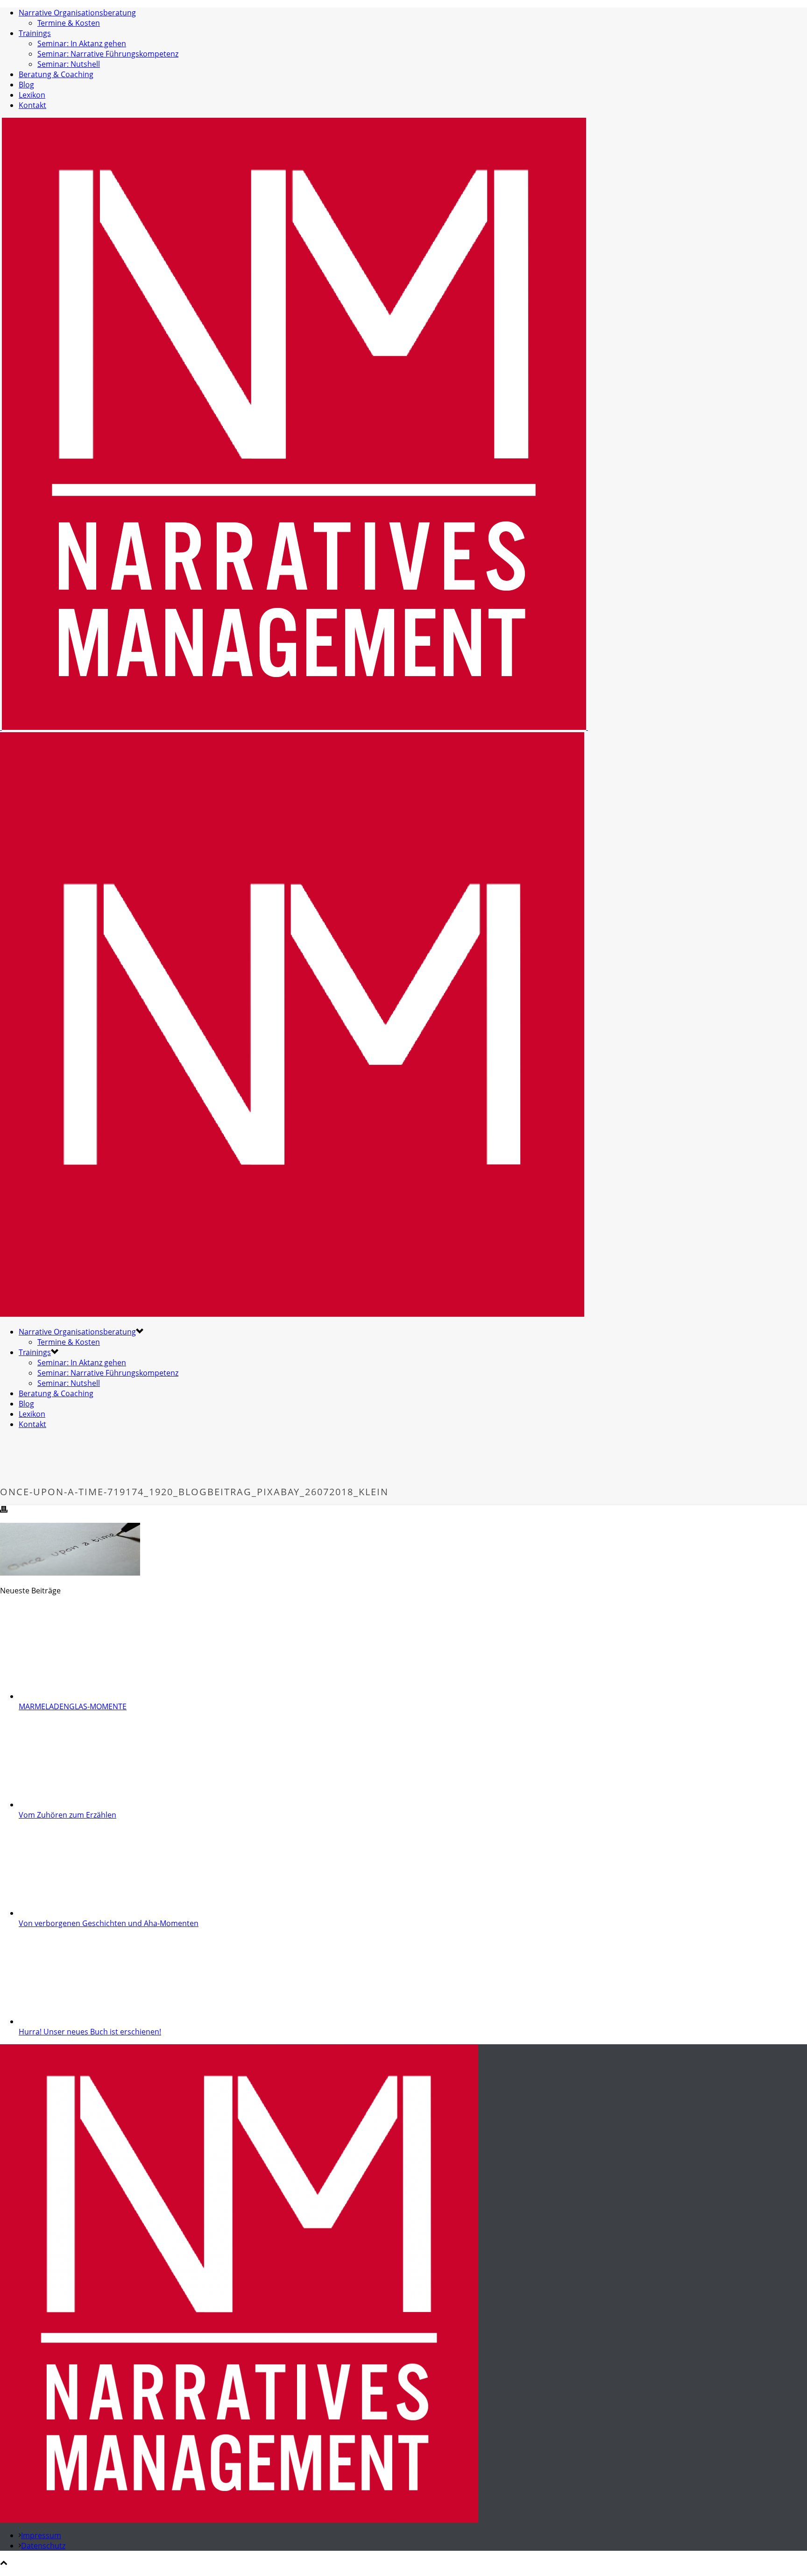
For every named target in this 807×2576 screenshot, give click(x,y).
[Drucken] (4, 1510)
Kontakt (32, 105)
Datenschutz (43, 2546)
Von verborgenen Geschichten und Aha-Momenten (109, 1923)
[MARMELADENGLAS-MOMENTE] (78, 1696)
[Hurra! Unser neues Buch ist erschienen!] (78, 2021)
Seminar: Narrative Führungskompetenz (108, 54)
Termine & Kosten (69, 23)
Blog (26, 85)
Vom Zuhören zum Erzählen (67, 1815)
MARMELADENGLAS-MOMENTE (73, 1706)
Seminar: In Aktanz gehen (82, 43)
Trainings (35, 33)
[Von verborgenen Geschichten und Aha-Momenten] (78, 1913)
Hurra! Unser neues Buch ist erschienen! (90, 2032)
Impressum (41, 2535)
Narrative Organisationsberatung (77, 13)
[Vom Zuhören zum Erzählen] (78, 1805)
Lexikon (32, 95)
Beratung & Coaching (56, 74)
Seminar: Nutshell (69, 64)
